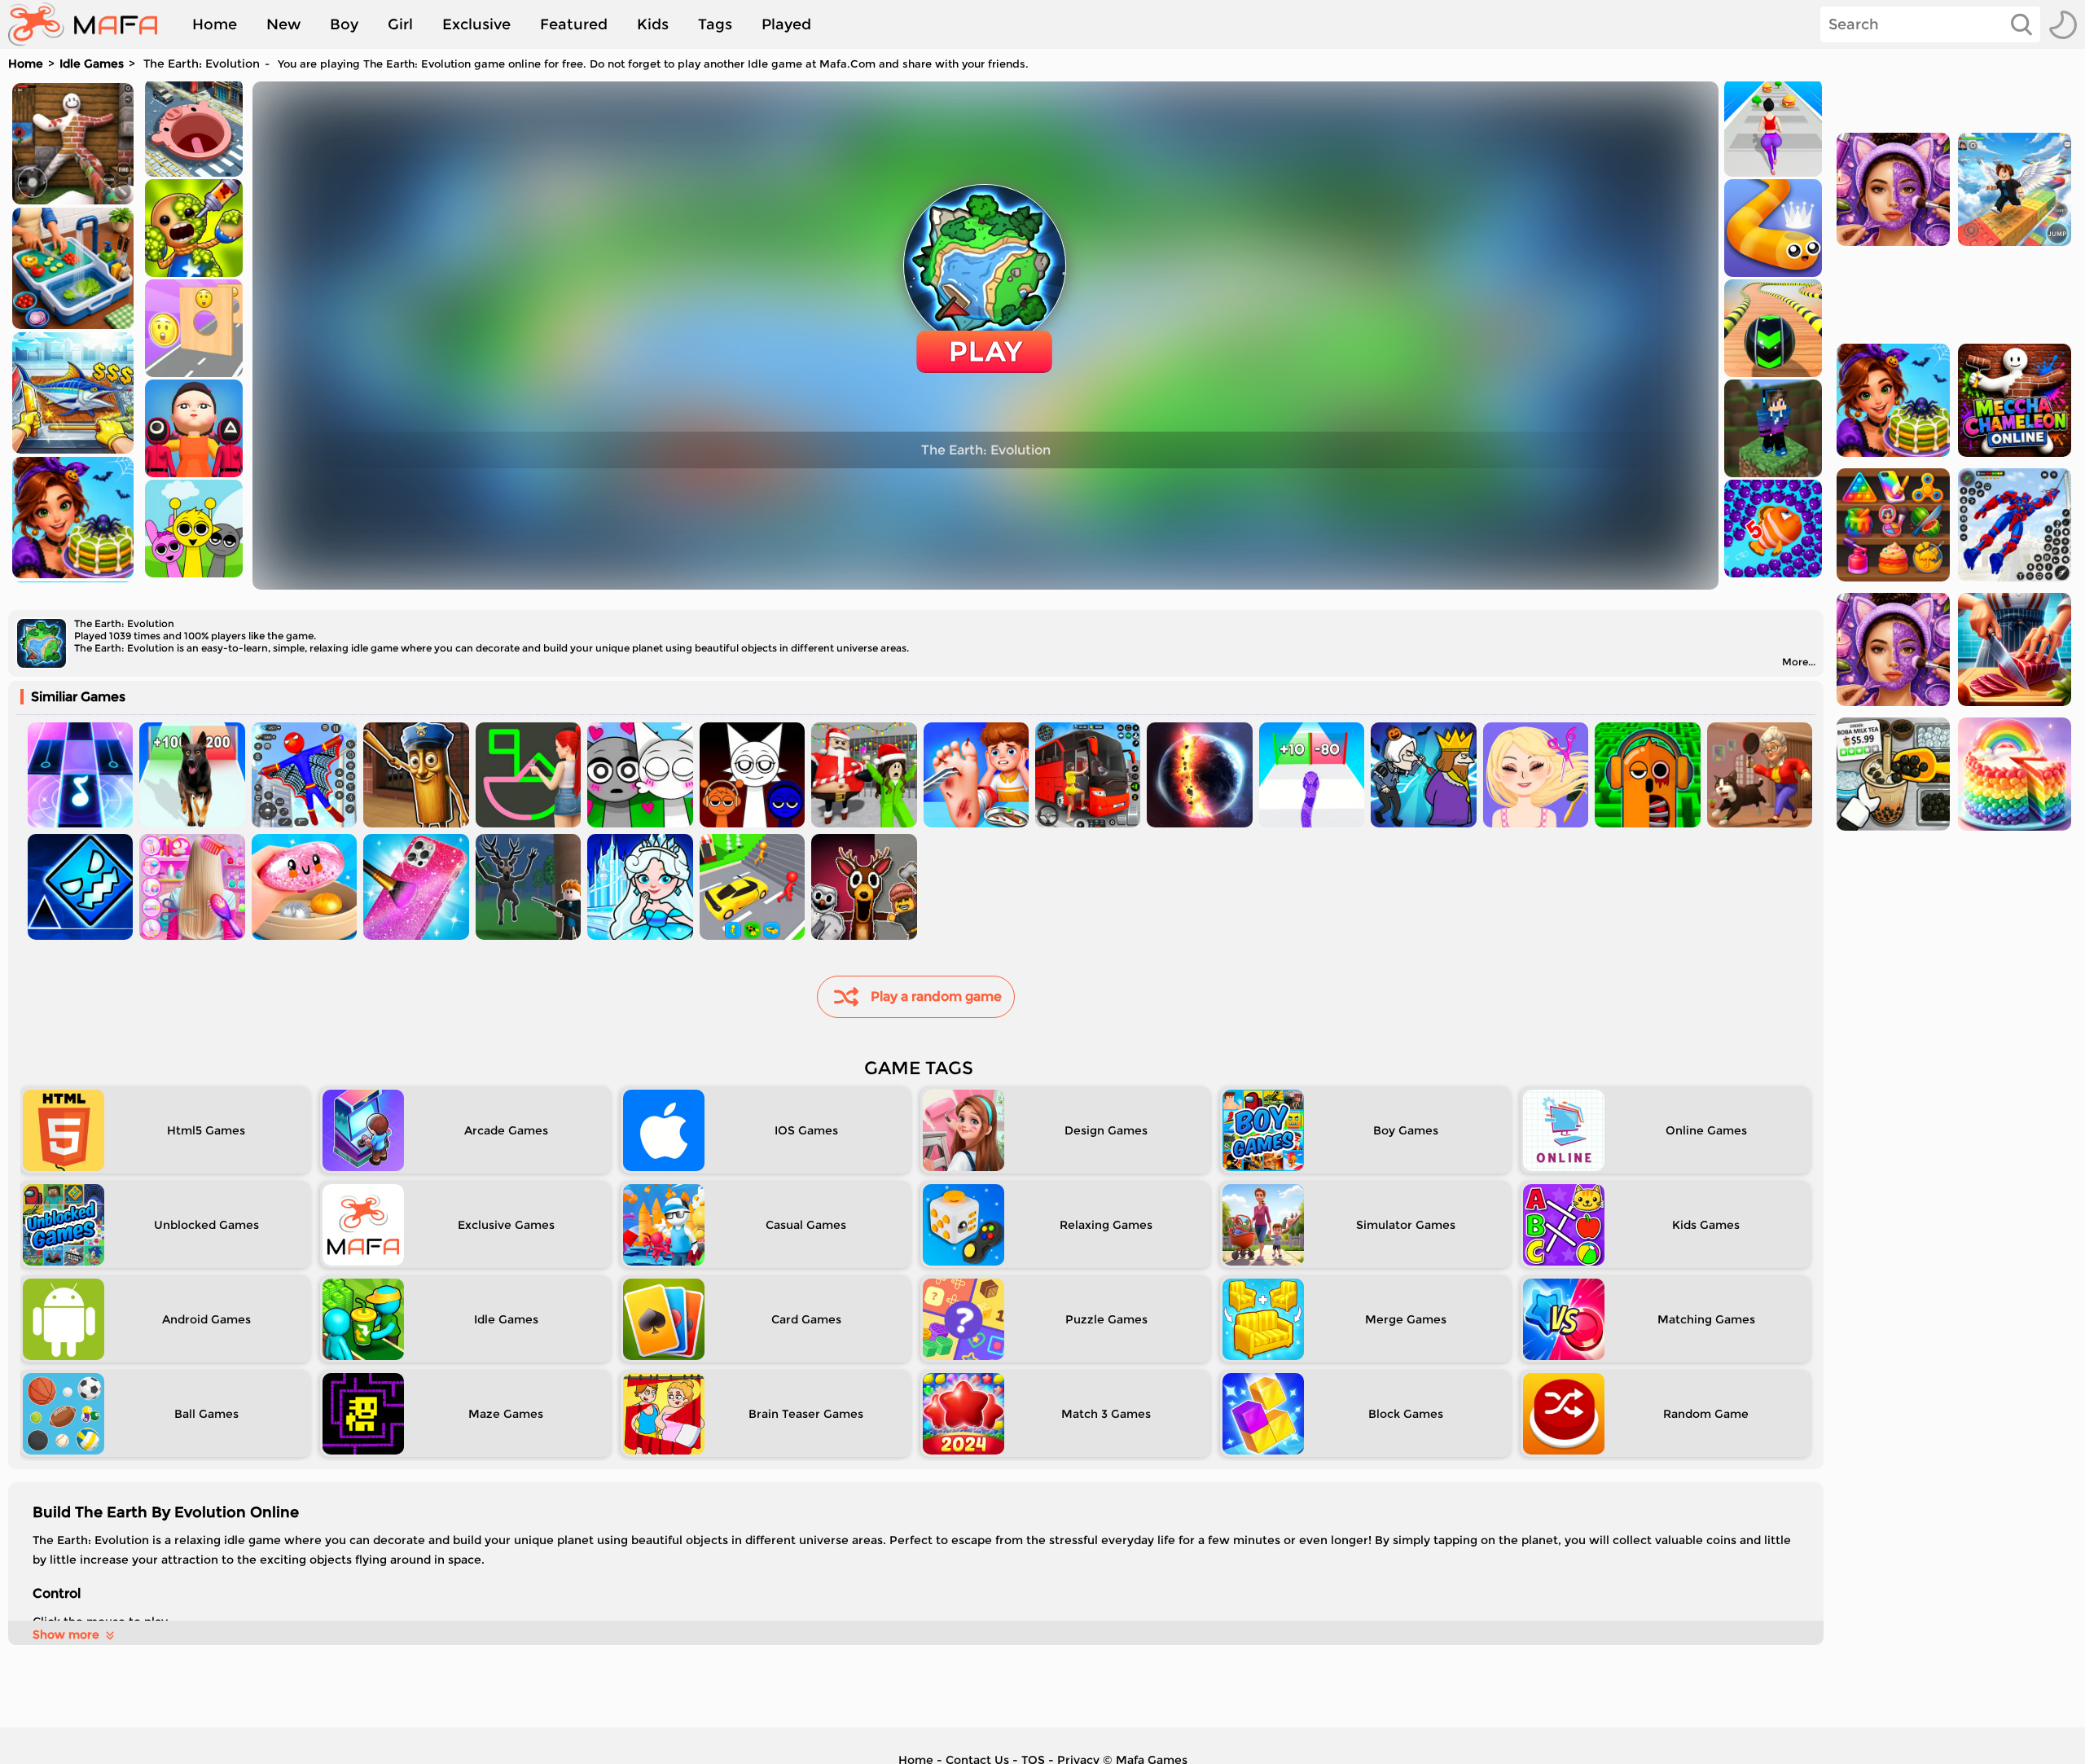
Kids (653, 24)
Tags (715, 24)
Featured (574, 24)
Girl (400, 24)
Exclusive (476, 24)
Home (215, 24)
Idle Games (92, 64)
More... (1799, 662)
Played (786, 24)
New (283, 24)
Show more (66, 1635)
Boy (344, 24)
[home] (91, 24)
